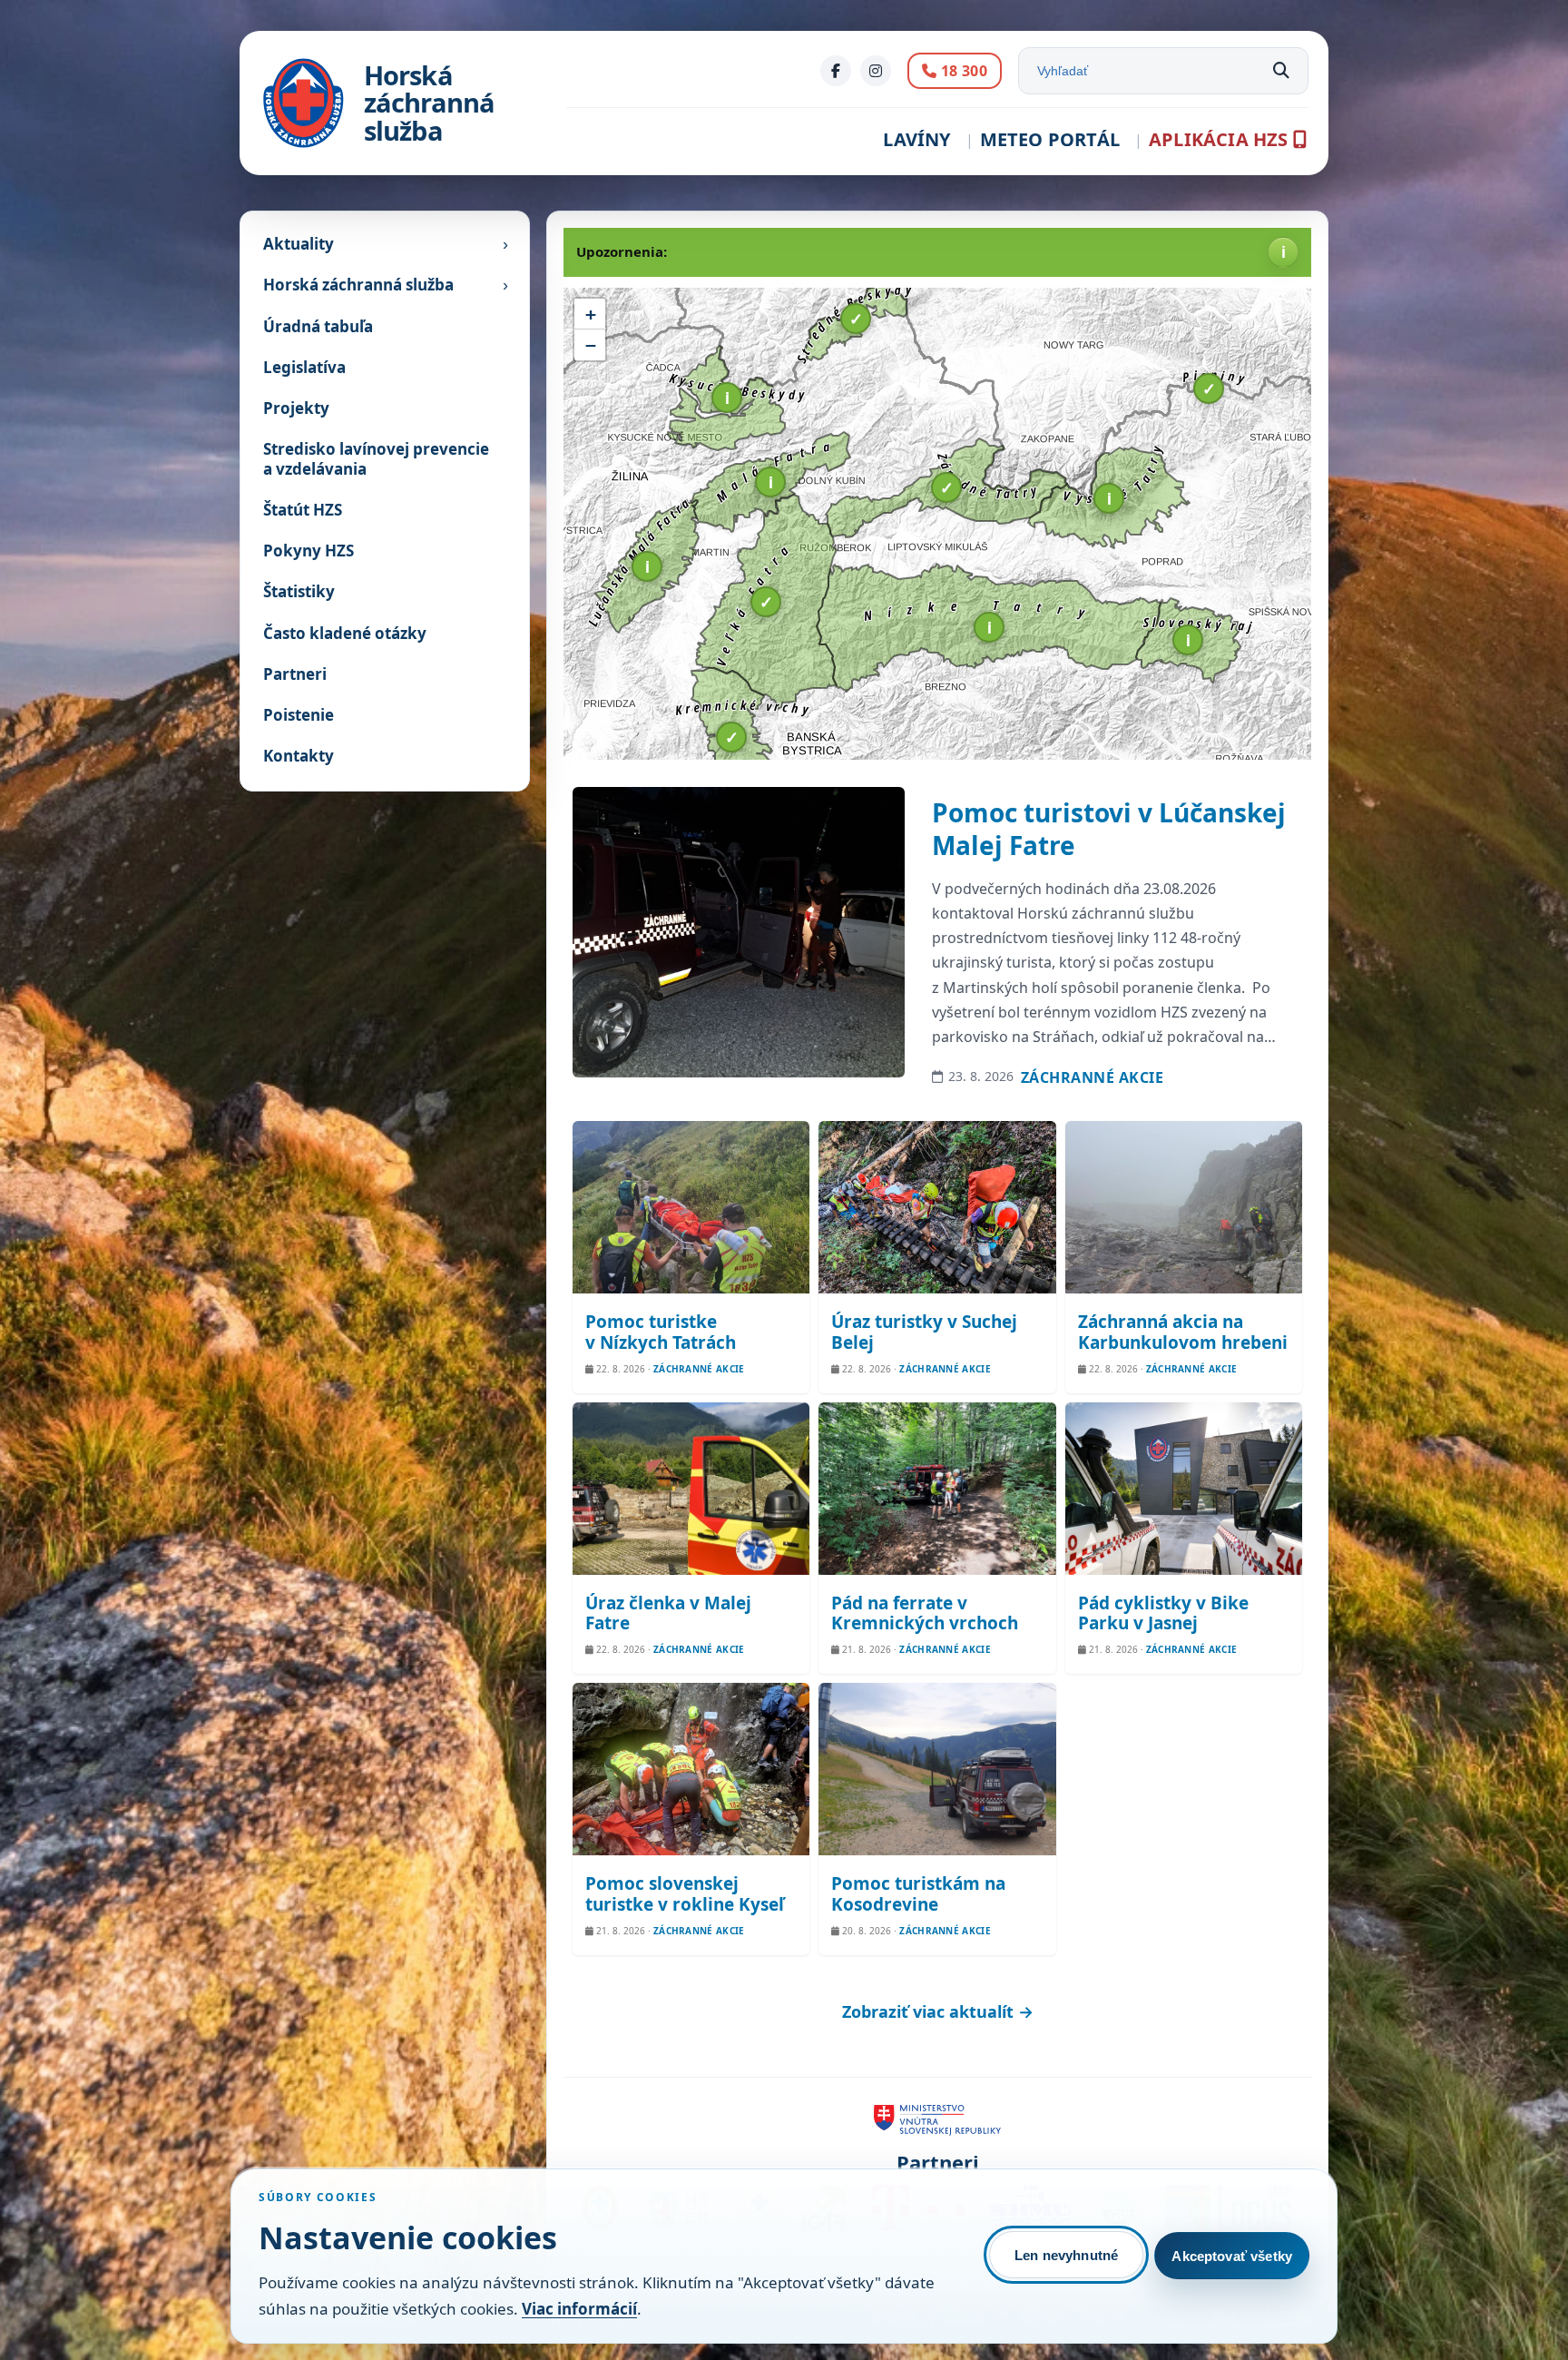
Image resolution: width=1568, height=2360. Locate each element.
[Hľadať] (1281, 71)
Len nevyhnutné (1066, 2255)
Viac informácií (579, 2309)
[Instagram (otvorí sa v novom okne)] (876, 71)
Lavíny (916, 139)
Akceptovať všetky (1232, 2256)
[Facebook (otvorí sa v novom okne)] (836, 71)
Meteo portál (1050, 139)
